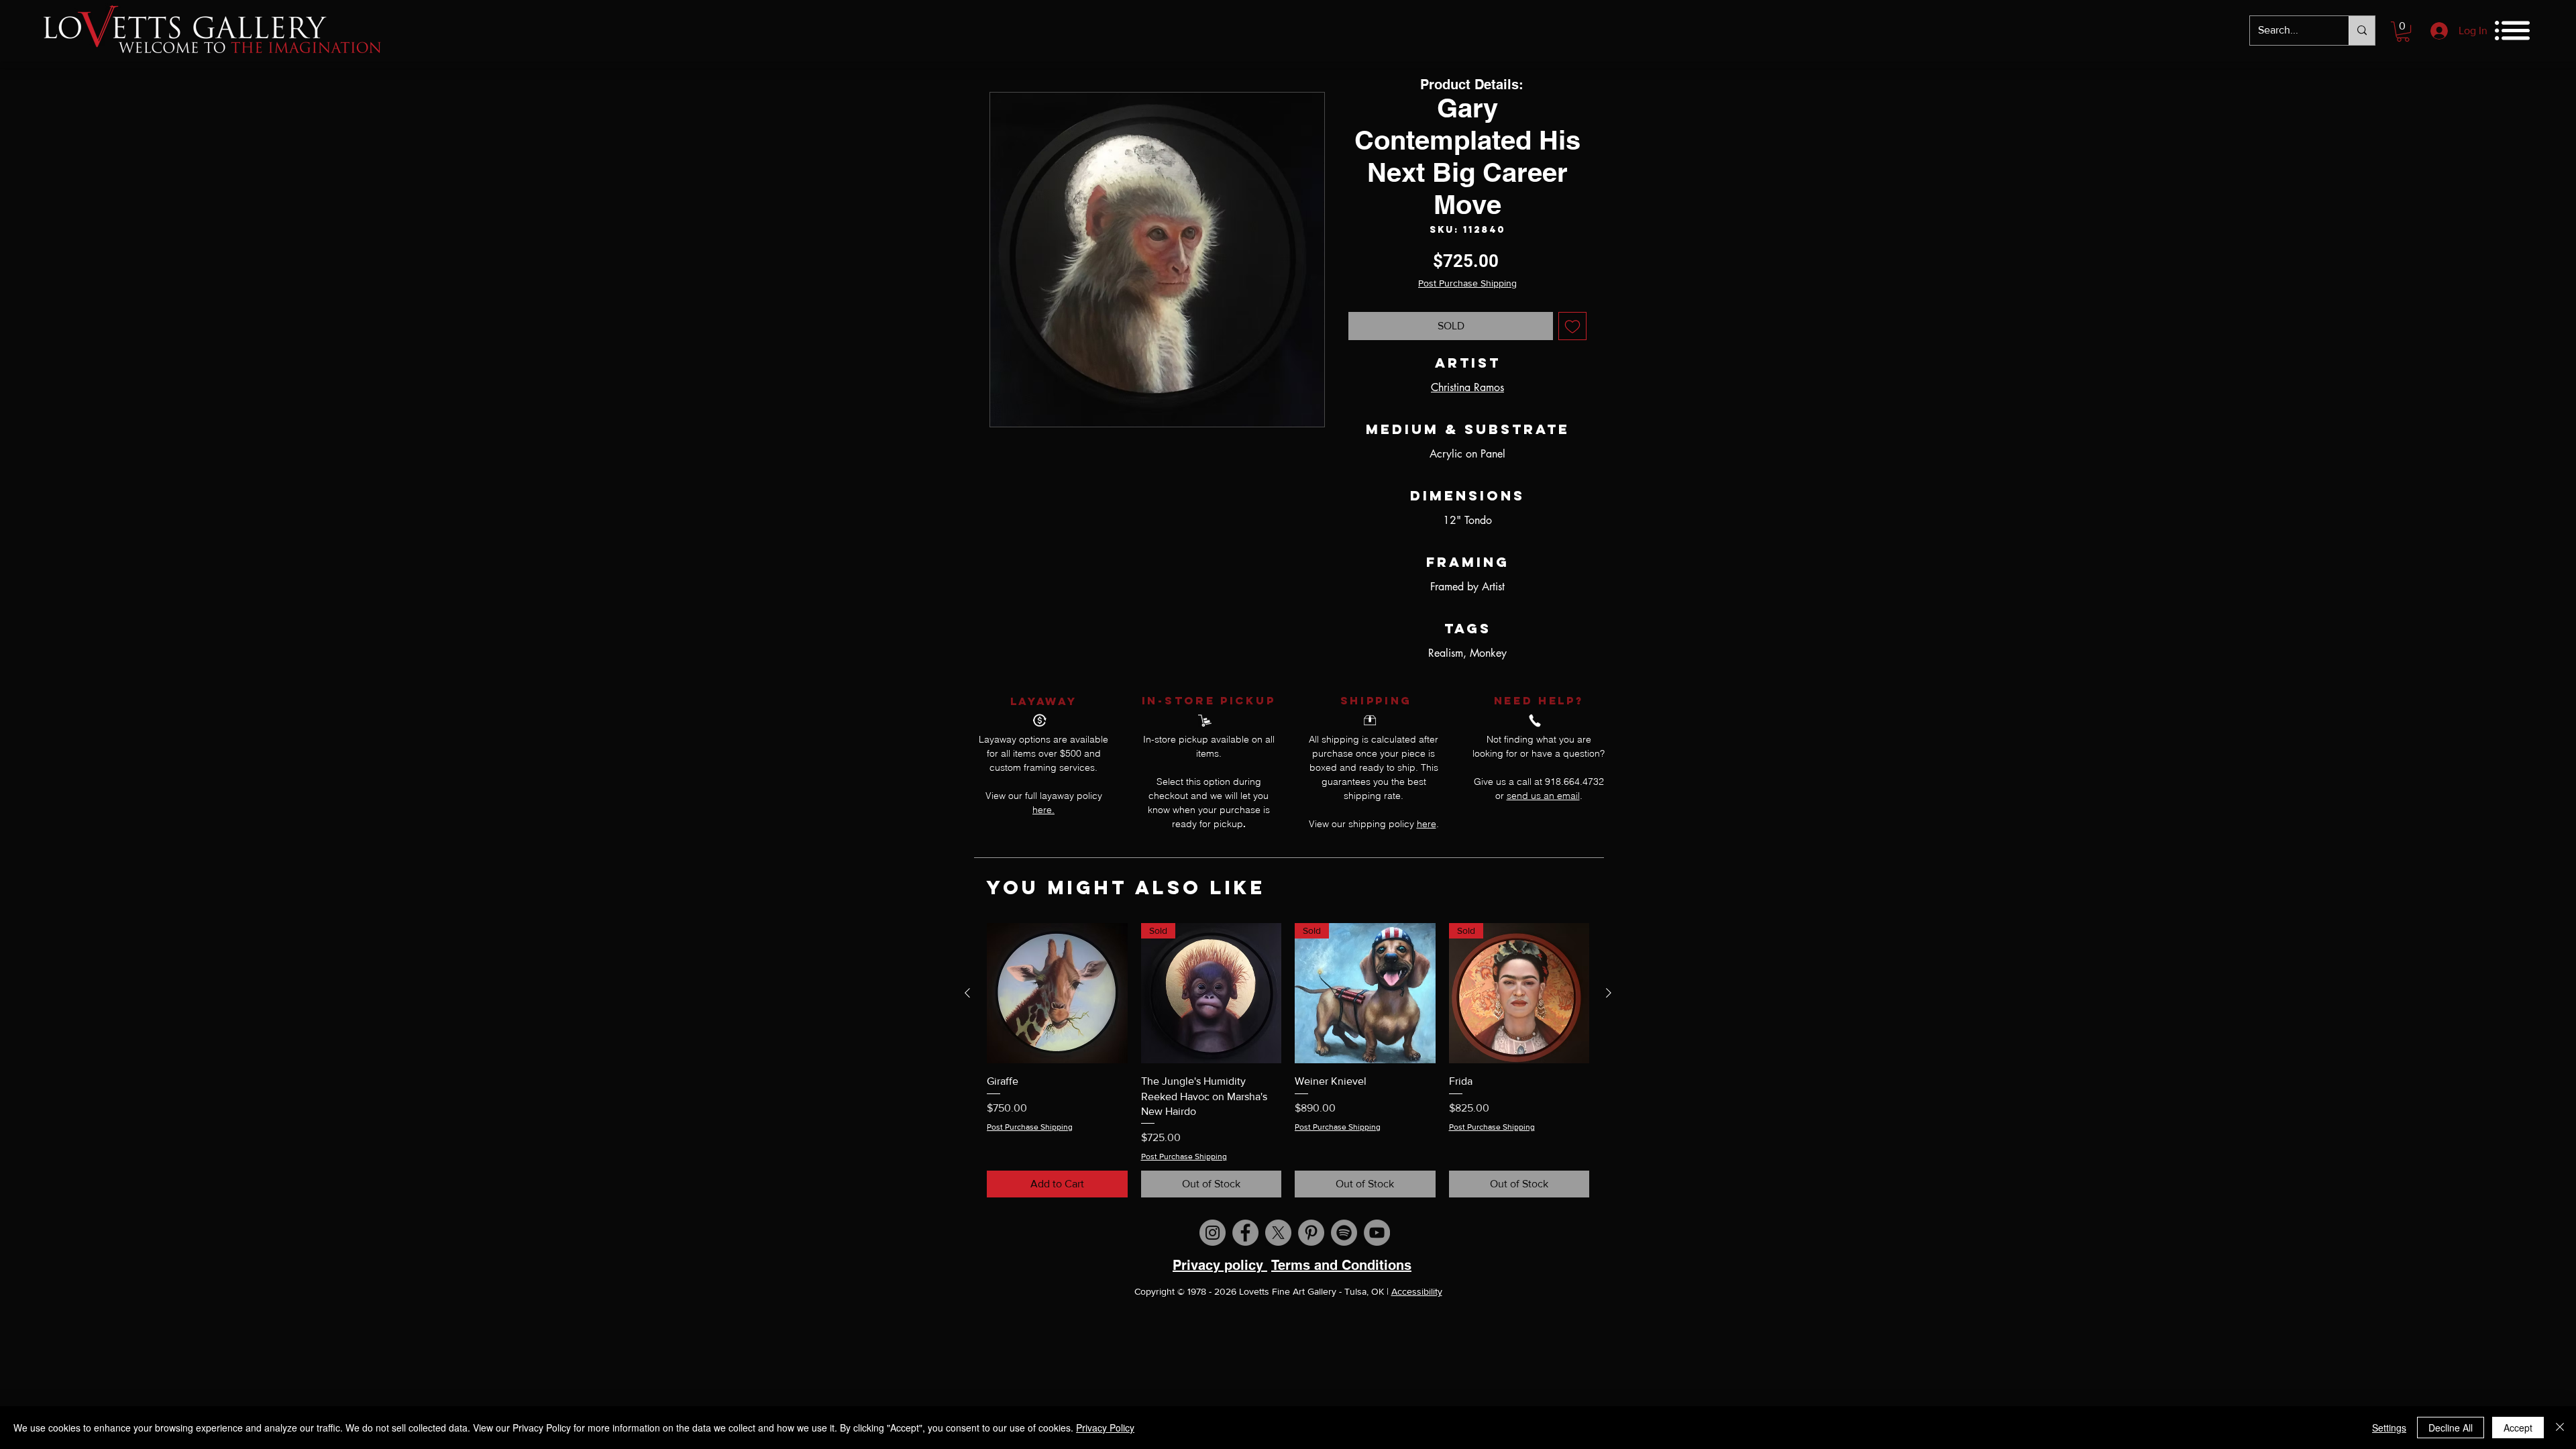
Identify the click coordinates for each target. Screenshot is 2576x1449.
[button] (2403, 32)
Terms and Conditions (1341, 1265)
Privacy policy (1220, 1265)
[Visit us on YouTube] (1377, 1233)
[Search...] (2362, 31)
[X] (1278, 1233)
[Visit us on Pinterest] (1311, 1233)
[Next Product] (1609, 993)
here (1427, 824)
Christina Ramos (1467, 387)
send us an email (1543, 796)
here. (1043, 810)
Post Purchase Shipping (1467, 283)
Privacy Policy (1105, 1428)
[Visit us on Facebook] (1245, 1233)
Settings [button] (2389, 1428)
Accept (2518, 1428)
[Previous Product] (967, 993)
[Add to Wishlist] (1572, 326)
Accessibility (1417, 1291)
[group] (1288, 1060)
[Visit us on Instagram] (1213, 1233)
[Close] (2560, 1428)
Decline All (2451, 1428)
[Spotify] (1344, 1233)
